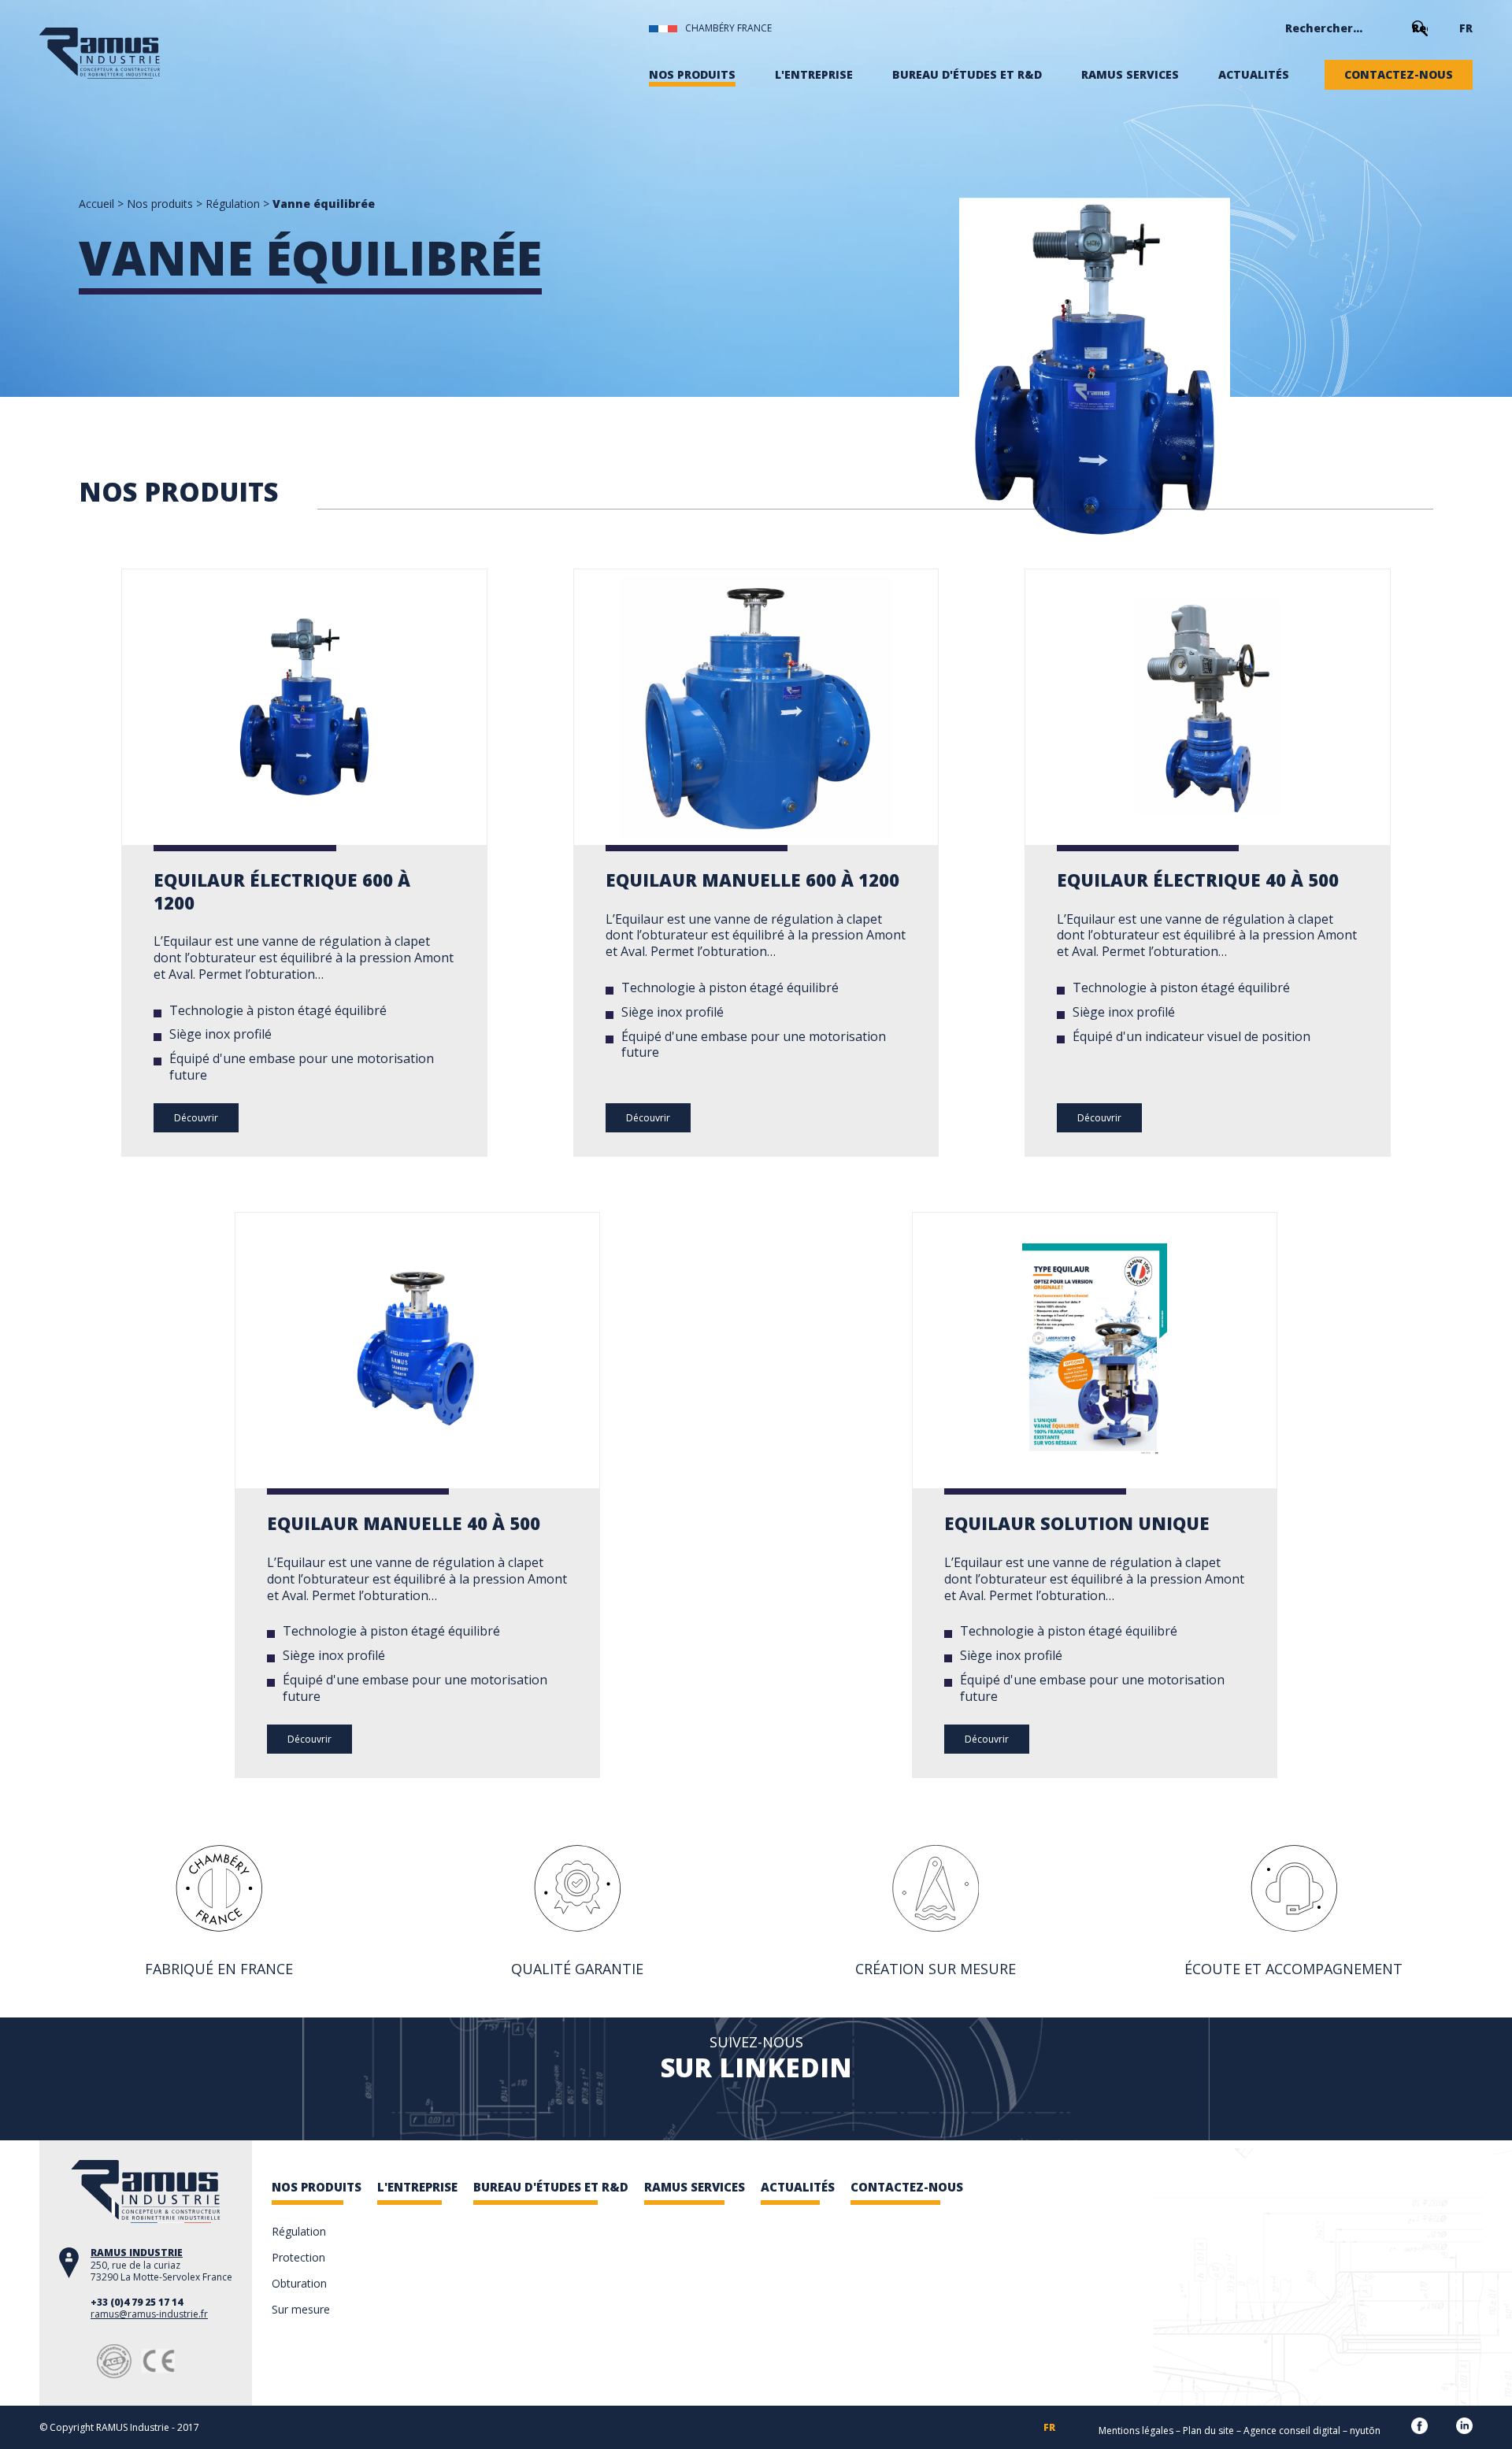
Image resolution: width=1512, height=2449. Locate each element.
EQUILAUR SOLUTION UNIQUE (1077, 1523)
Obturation (299, 2283)
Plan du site (1208, 2430)
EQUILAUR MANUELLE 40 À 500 (404, 1523)
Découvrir (196, 1118)
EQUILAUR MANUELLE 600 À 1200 (752, 880)
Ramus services (1130, 75)
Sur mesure (301, 2309)
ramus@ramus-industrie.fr (149, 2314)
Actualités (1254, 75)
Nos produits (692, 75)
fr (1466, 28)
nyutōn (1365, 2430)
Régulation (233, 204)
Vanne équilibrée (324, 204)
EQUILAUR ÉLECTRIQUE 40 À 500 (1198, 880)
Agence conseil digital (1292, 2430)
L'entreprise (814, 75)
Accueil (96, 204)
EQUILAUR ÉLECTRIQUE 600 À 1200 (282, 891)
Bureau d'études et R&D (967, 75)
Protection (298, 2257)
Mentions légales (1136, 2430)
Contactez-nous (1399, 75)
